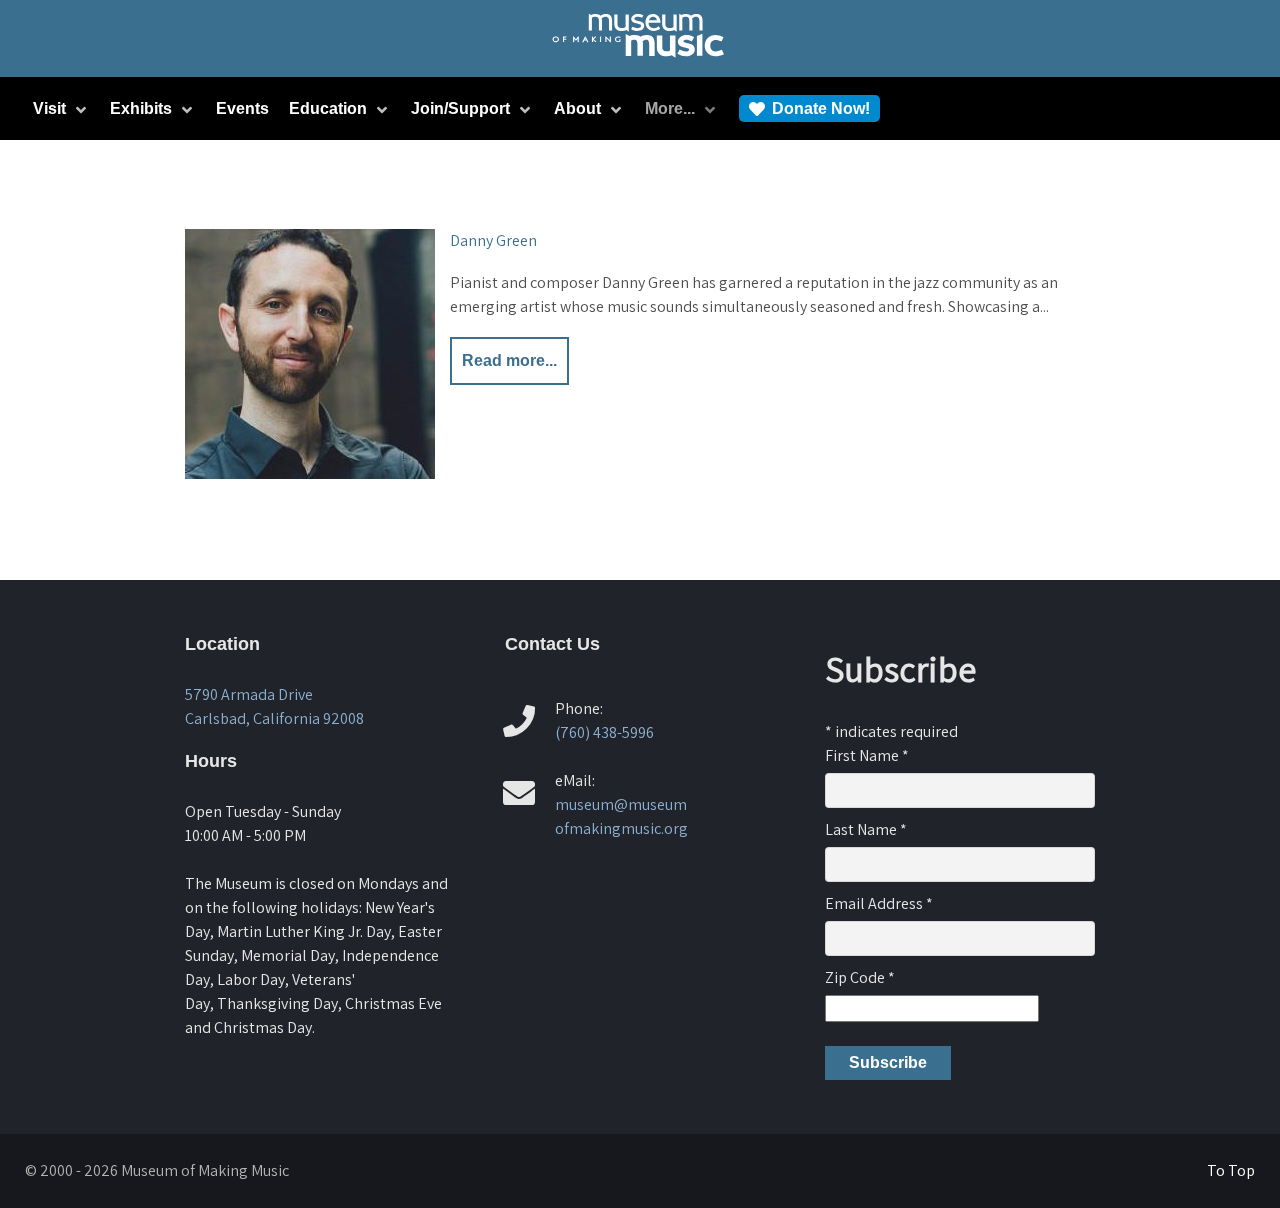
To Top (1231, 1170)
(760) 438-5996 (604, 732)
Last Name (866, 829)
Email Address (879, 903)
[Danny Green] (310, 354)
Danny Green (493, 240)
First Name (867, 755)
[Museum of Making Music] (640, 61)
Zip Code (860, 977)
